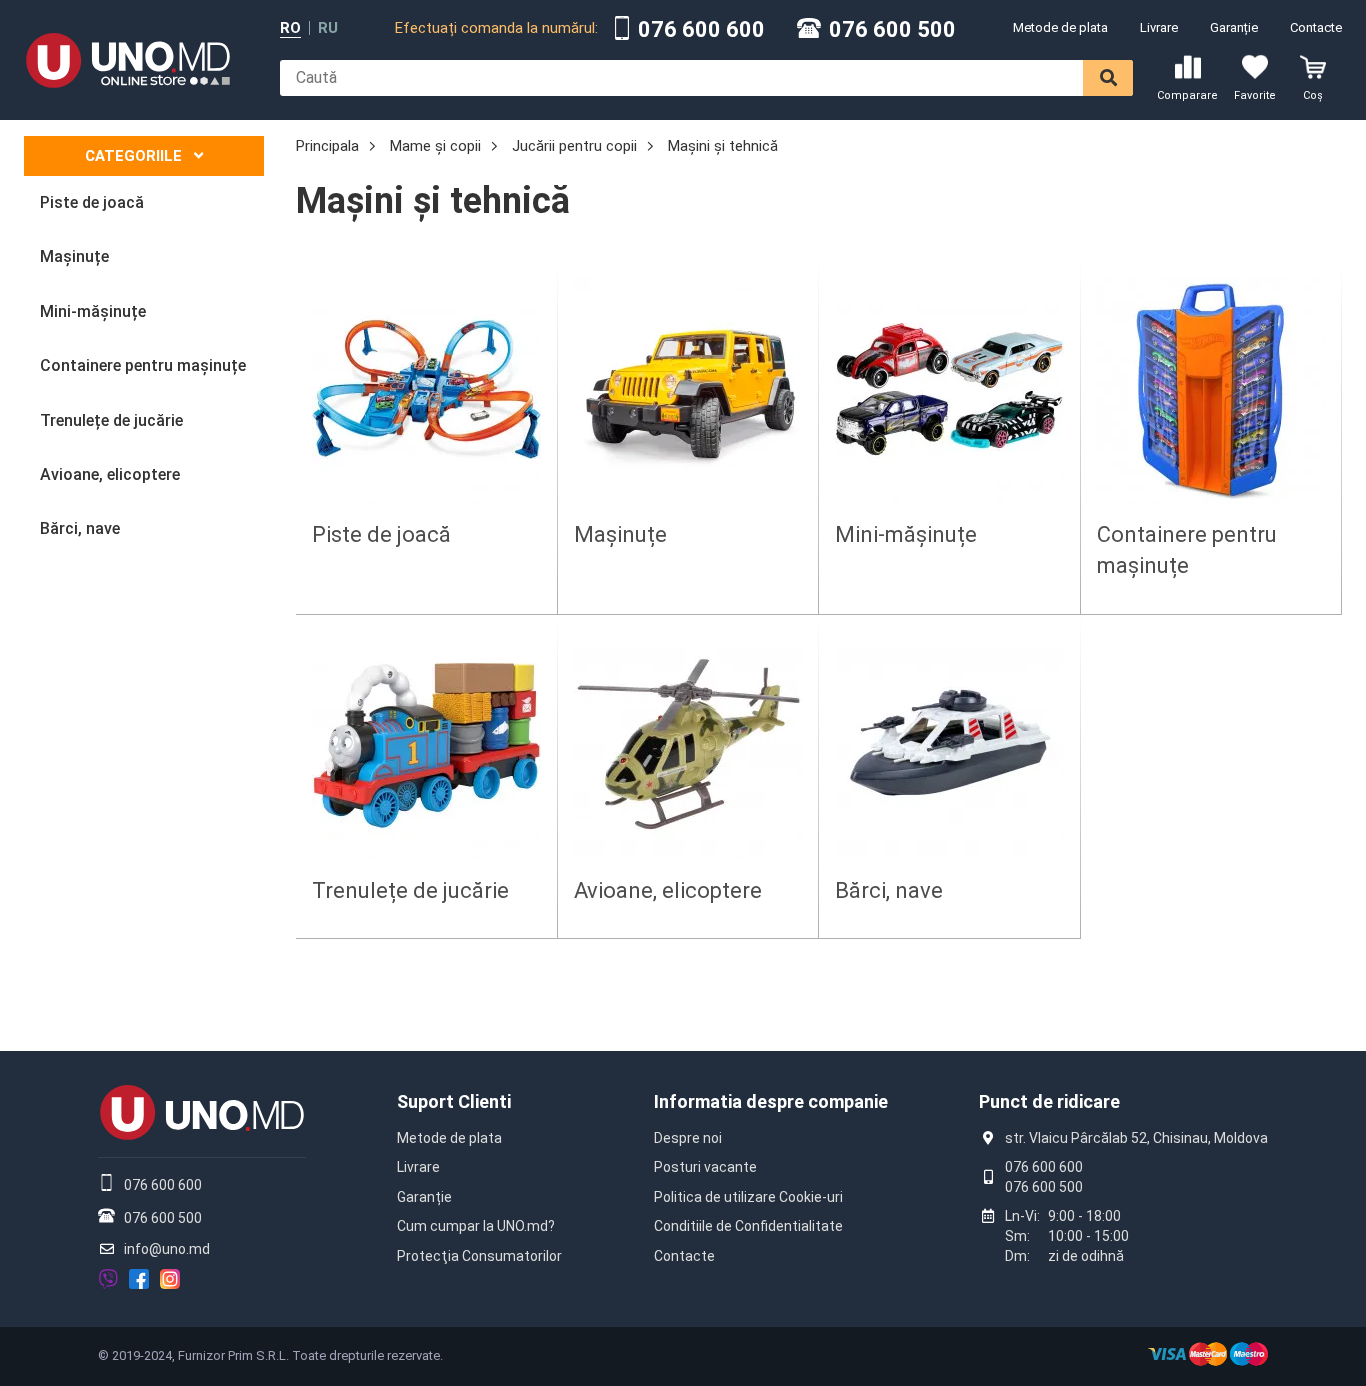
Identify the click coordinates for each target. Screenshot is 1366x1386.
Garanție (1234, 27)
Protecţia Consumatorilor (479, 1256)
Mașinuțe (620, 534)
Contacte (1316, 27)
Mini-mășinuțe (906, 534)
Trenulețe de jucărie (410, 890)
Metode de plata (1060, 27)
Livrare (1159, 27)
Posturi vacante (705, 1167)
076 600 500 (892, 30)
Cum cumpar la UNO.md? (476, 1226)
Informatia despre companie (771, 1101)
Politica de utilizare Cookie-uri (748, 1197)
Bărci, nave (889, 890)
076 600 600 (701, 30)
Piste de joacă (381, 534)
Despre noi (688, 1138)
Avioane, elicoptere (668, 890)
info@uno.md (167, 1249)
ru (328, 28)
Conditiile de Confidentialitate (748, 1226)
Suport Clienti (454, 1101)
